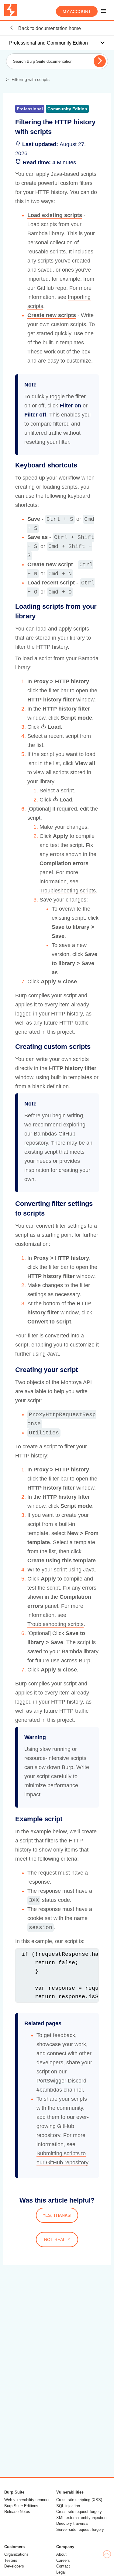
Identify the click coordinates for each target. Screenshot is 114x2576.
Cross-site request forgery (79, 2512)
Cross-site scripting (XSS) (79, 2500)
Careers (63, 2560)
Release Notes (17, 2512)
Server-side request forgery (80, 2529)
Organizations (16, 2554)
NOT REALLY (57, 2240)
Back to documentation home (49, 28)
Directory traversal (72, 2523)
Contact (63, 2566)
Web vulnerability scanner (27, 2500)
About (61, 2554)
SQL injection (68, 2506)
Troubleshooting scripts (68, 891)
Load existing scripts (55, 215)
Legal (61, 2572)
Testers (11, 2560)
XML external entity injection (81, 2518)
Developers (14, 2566)
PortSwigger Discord (61, 2081)
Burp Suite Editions (21, 2506)
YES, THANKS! (57, 2215)
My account (77, 12)
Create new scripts (52, 315)
